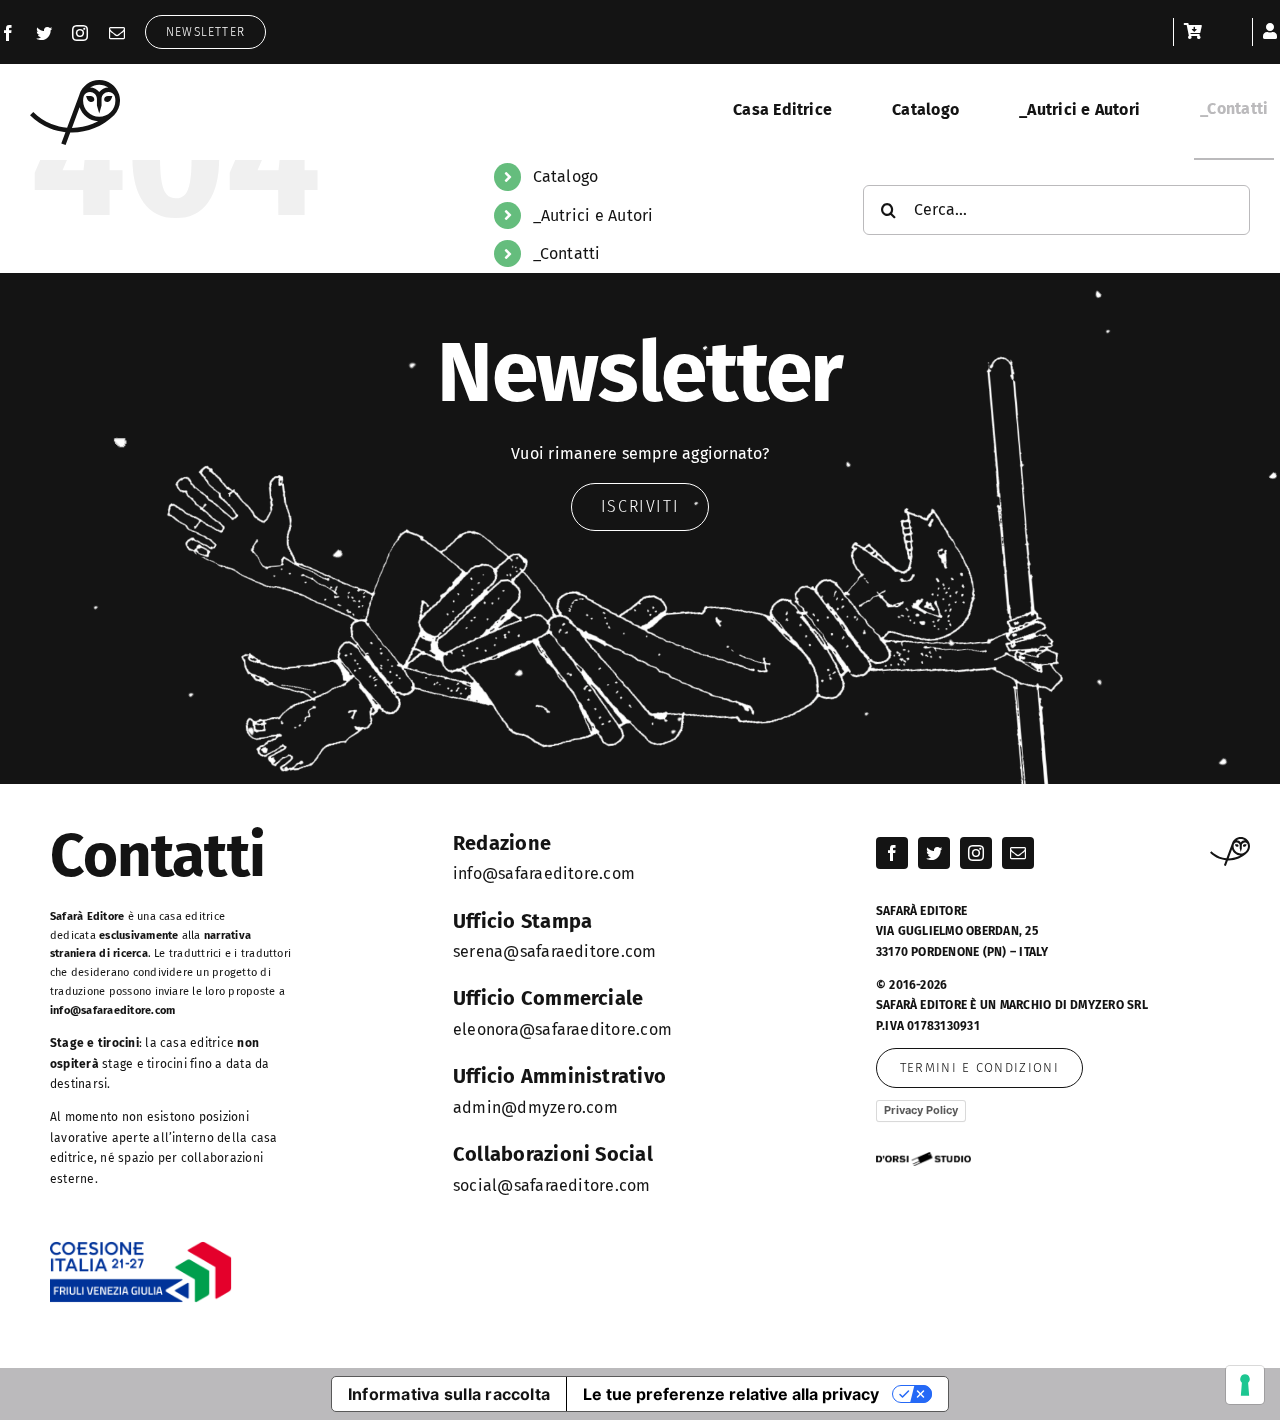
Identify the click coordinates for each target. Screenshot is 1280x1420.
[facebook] (8, 33)
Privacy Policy (921, 1110)
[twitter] (44, 33)
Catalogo (566, 176)
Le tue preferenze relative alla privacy (731, 1394)
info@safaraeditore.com (112, 1010)
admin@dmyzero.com (535, 1107)
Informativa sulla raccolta (449, 1394)
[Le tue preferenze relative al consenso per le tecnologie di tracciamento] (1245, 1385)
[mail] (117, 33)
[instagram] (80, 33)
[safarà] (75, 87)
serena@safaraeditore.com (555, 951)
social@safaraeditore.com (552, 1185)
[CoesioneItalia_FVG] (141, 1248)
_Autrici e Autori (593, 215)
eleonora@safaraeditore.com (562, 1029)
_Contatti (567, 253)
